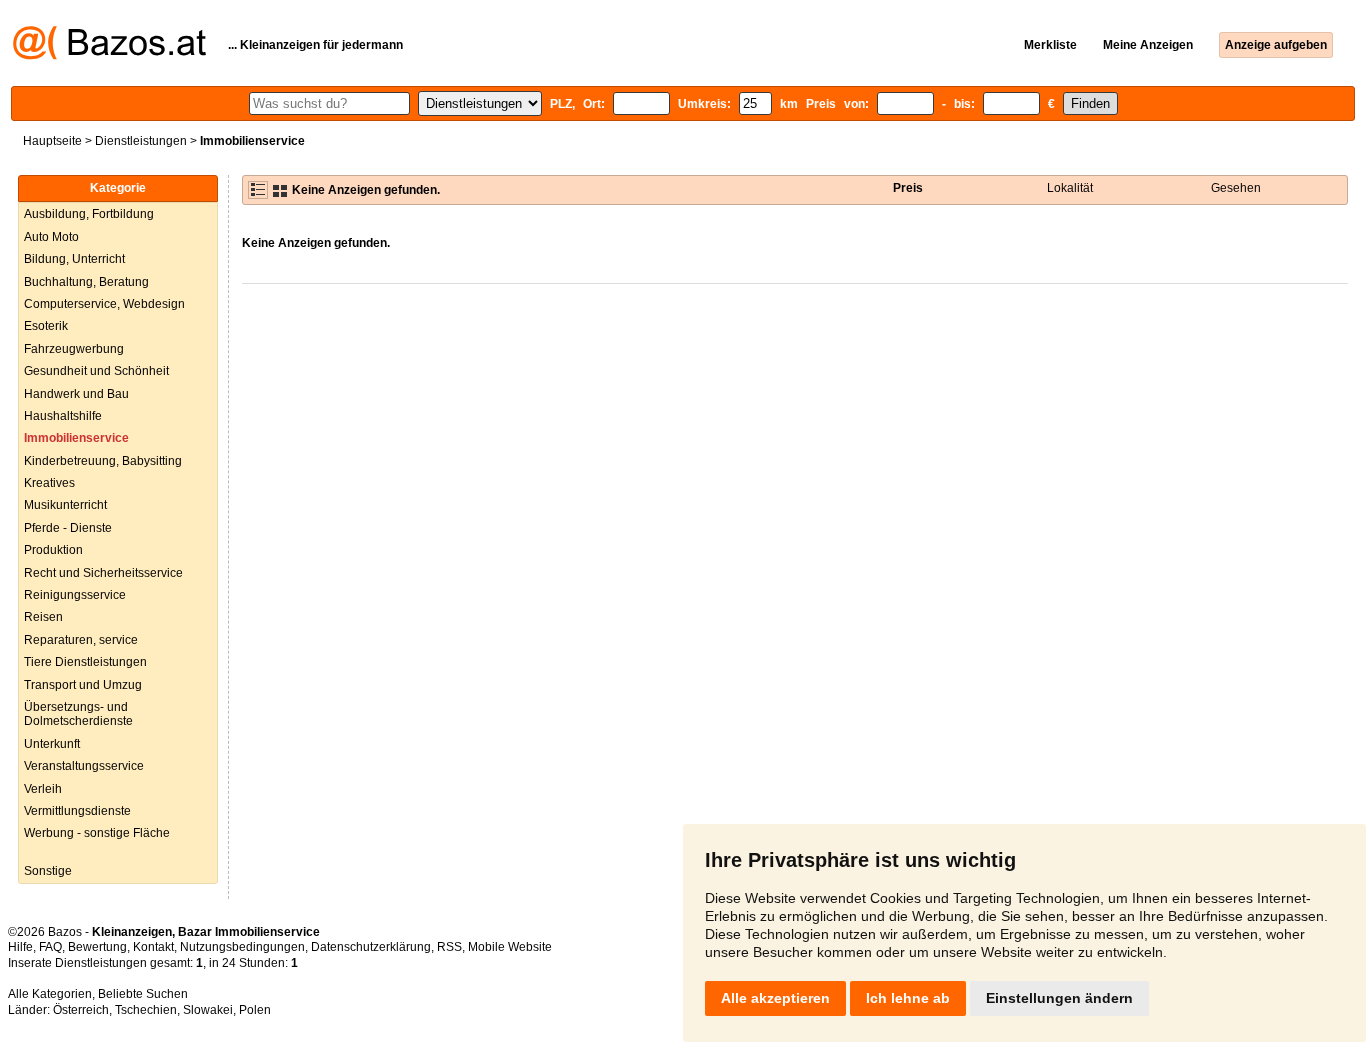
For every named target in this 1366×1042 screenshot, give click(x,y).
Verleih (43, 789)
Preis (908, 188)
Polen (255, 1010)
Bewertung (97, 947)
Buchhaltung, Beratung (86, 282)
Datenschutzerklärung (371, 947)
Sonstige (48, 871)
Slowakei (208, 1010)
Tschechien (146, 1010)
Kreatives (49, 483)
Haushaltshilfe (63, 416)
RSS (449, 947)
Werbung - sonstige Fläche (97, 833)
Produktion (53, 550)
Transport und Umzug (83, 685)
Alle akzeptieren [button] (775, 998)
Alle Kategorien (50, 994)
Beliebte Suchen (143, 994)
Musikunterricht (65, 505)
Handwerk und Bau (76, 394)
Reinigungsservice (75, 595)
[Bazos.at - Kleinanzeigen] (109, 56)
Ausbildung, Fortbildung (89, 214)
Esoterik (46, 326)
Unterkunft (52, 744)
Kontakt (153, 947)
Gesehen (1236, 188)
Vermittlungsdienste (77, 811)
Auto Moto (51, 237)
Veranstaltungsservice (84, 766)
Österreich (81, 1010)
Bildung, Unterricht (74, 259)
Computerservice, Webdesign (104, 304)
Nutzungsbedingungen (242, 947)
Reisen (43, 617)
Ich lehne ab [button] (908, 998)
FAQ (50, 947)
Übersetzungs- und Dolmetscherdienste (78, 714)
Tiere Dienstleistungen (85, 662)
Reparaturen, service (81, 640)
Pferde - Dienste (68, 528)
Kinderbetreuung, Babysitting (103, 461)
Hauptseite (52, 141)
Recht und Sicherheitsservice (103, 573)
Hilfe (20, 947)
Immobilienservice (76, 438)
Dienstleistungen (141, 141)
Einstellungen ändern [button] (1059, 998)
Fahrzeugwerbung (74, 349)
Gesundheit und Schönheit (96, 371)
